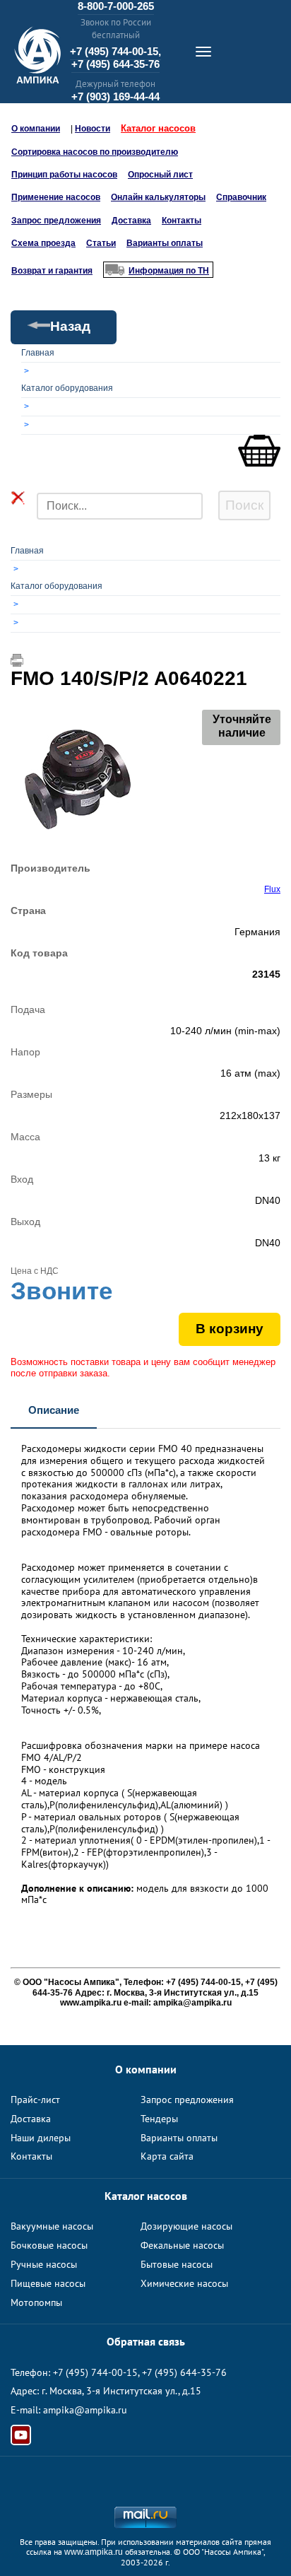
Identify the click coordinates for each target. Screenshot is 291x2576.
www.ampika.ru (94, 2552)
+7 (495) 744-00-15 (95, 2372)
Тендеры (159, 2119)
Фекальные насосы (182, 2245)
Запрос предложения (56, 221)
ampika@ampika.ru (85, 2410)
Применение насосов (56, 197)
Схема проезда (43, 243)
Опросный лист (160, 175)
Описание (54, 1410)
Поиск (244, 505)
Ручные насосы (44, 2264)
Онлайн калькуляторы (158, 197)
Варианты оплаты (165, 243)
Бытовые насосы (177, 2264)
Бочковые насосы (49, 2245)
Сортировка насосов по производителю (95, 152)
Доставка (131, 221)
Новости (93, 129)
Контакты (182, 221)
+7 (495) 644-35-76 (115, 64)
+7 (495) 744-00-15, (115, 51)
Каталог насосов (158, 128)
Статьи (101, 243)
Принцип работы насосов (64, 175)
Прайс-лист (35, 2100)
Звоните (61, 1290)
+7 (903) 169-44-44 (115, 96)
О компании (36, 129)
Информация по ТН (169, 271)
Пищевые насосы (48, 2283)
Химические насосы (184, 2283)
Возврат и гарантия (52, 271)
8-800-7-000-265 (116, 6)
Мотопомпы (36, 2302)
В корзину (230, 1329)
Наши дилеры (41, 2138)
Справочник (241, 197)
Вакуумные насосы (52, 2226)
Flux (272, 889)
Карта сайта (167, 2156)
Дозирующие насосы (186, 2226)
